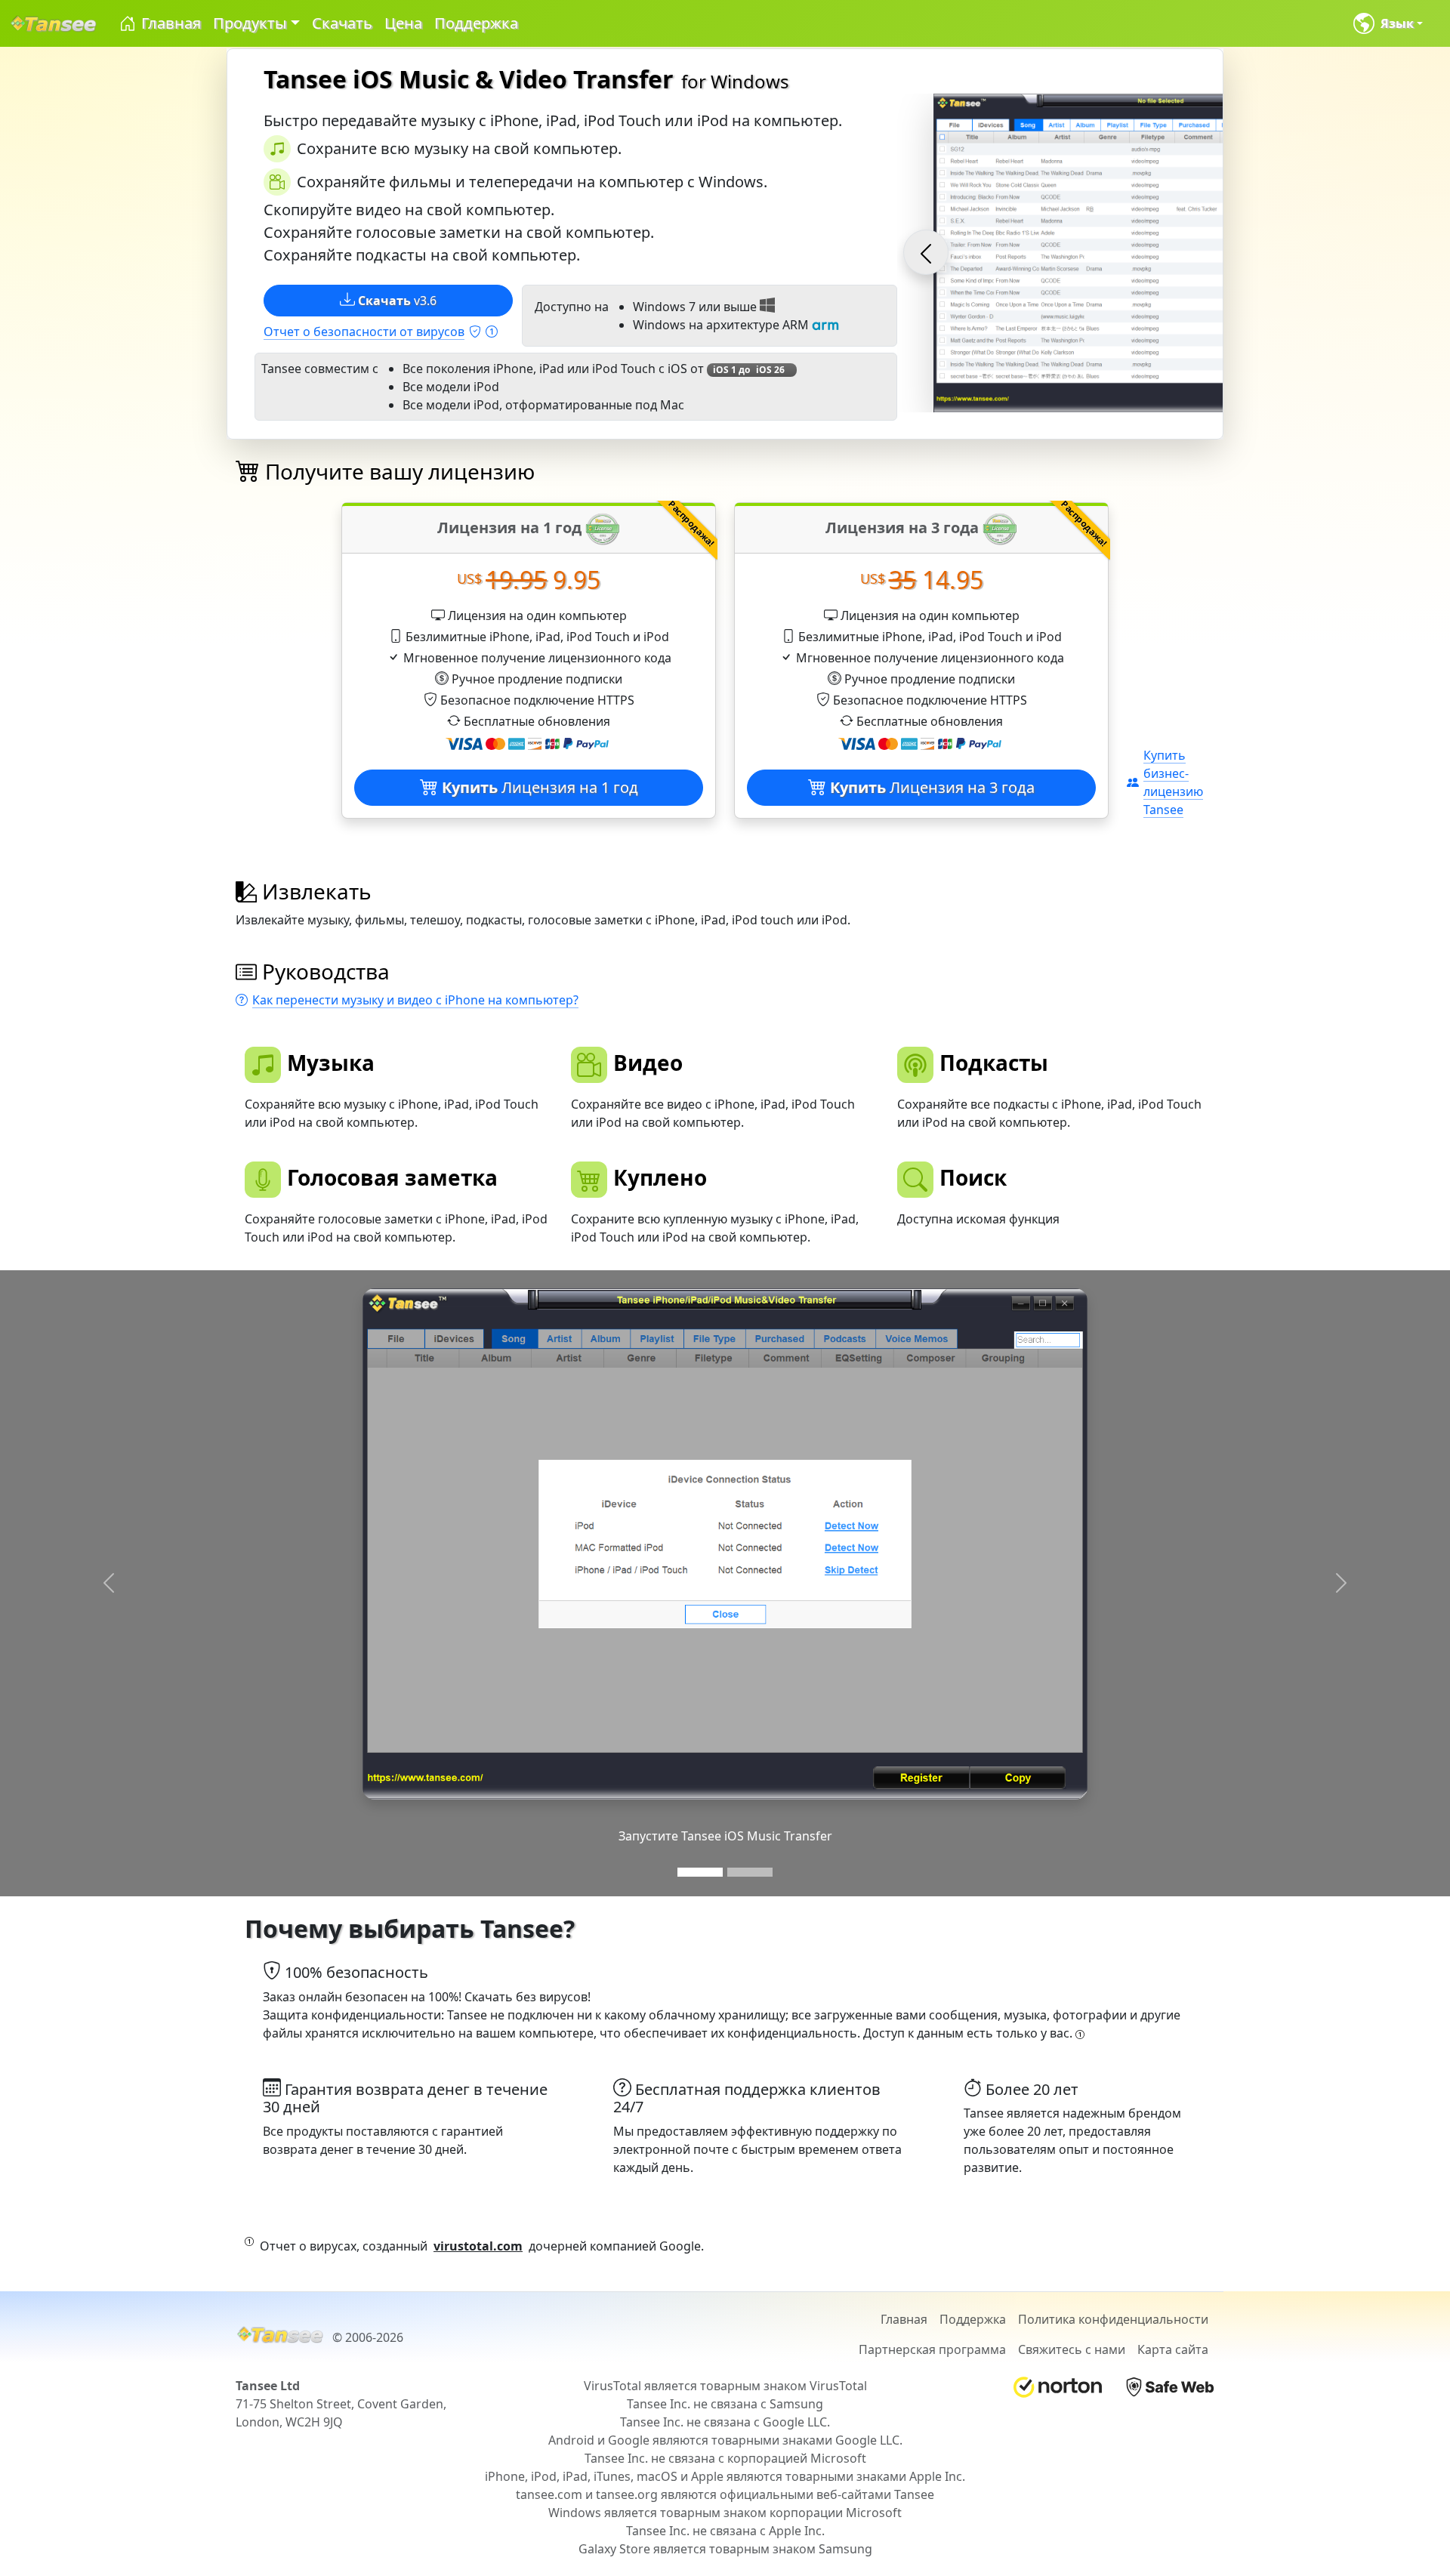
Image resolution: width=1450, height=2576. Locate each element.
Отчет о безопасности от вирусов (364, 332)
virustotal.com (478, 2246)
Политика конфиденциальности (1113, 2319)
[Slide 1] (700, 1872)
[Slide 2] (750, 1872)
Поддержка (476, 23)
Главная (169, 23)
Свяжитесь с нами (1072, 2349)
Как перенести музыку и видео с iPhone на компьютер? (415, 1000)
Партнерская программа (932, 2349)
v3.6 (397, 301)
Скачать (342, 23)
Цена (403, 23)
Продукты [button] (250, 23)
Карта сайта (1173, 2349)
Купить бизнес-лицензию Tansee (1173, 782)
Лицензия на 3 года (932, 787)
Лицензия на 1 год (540, 787)
